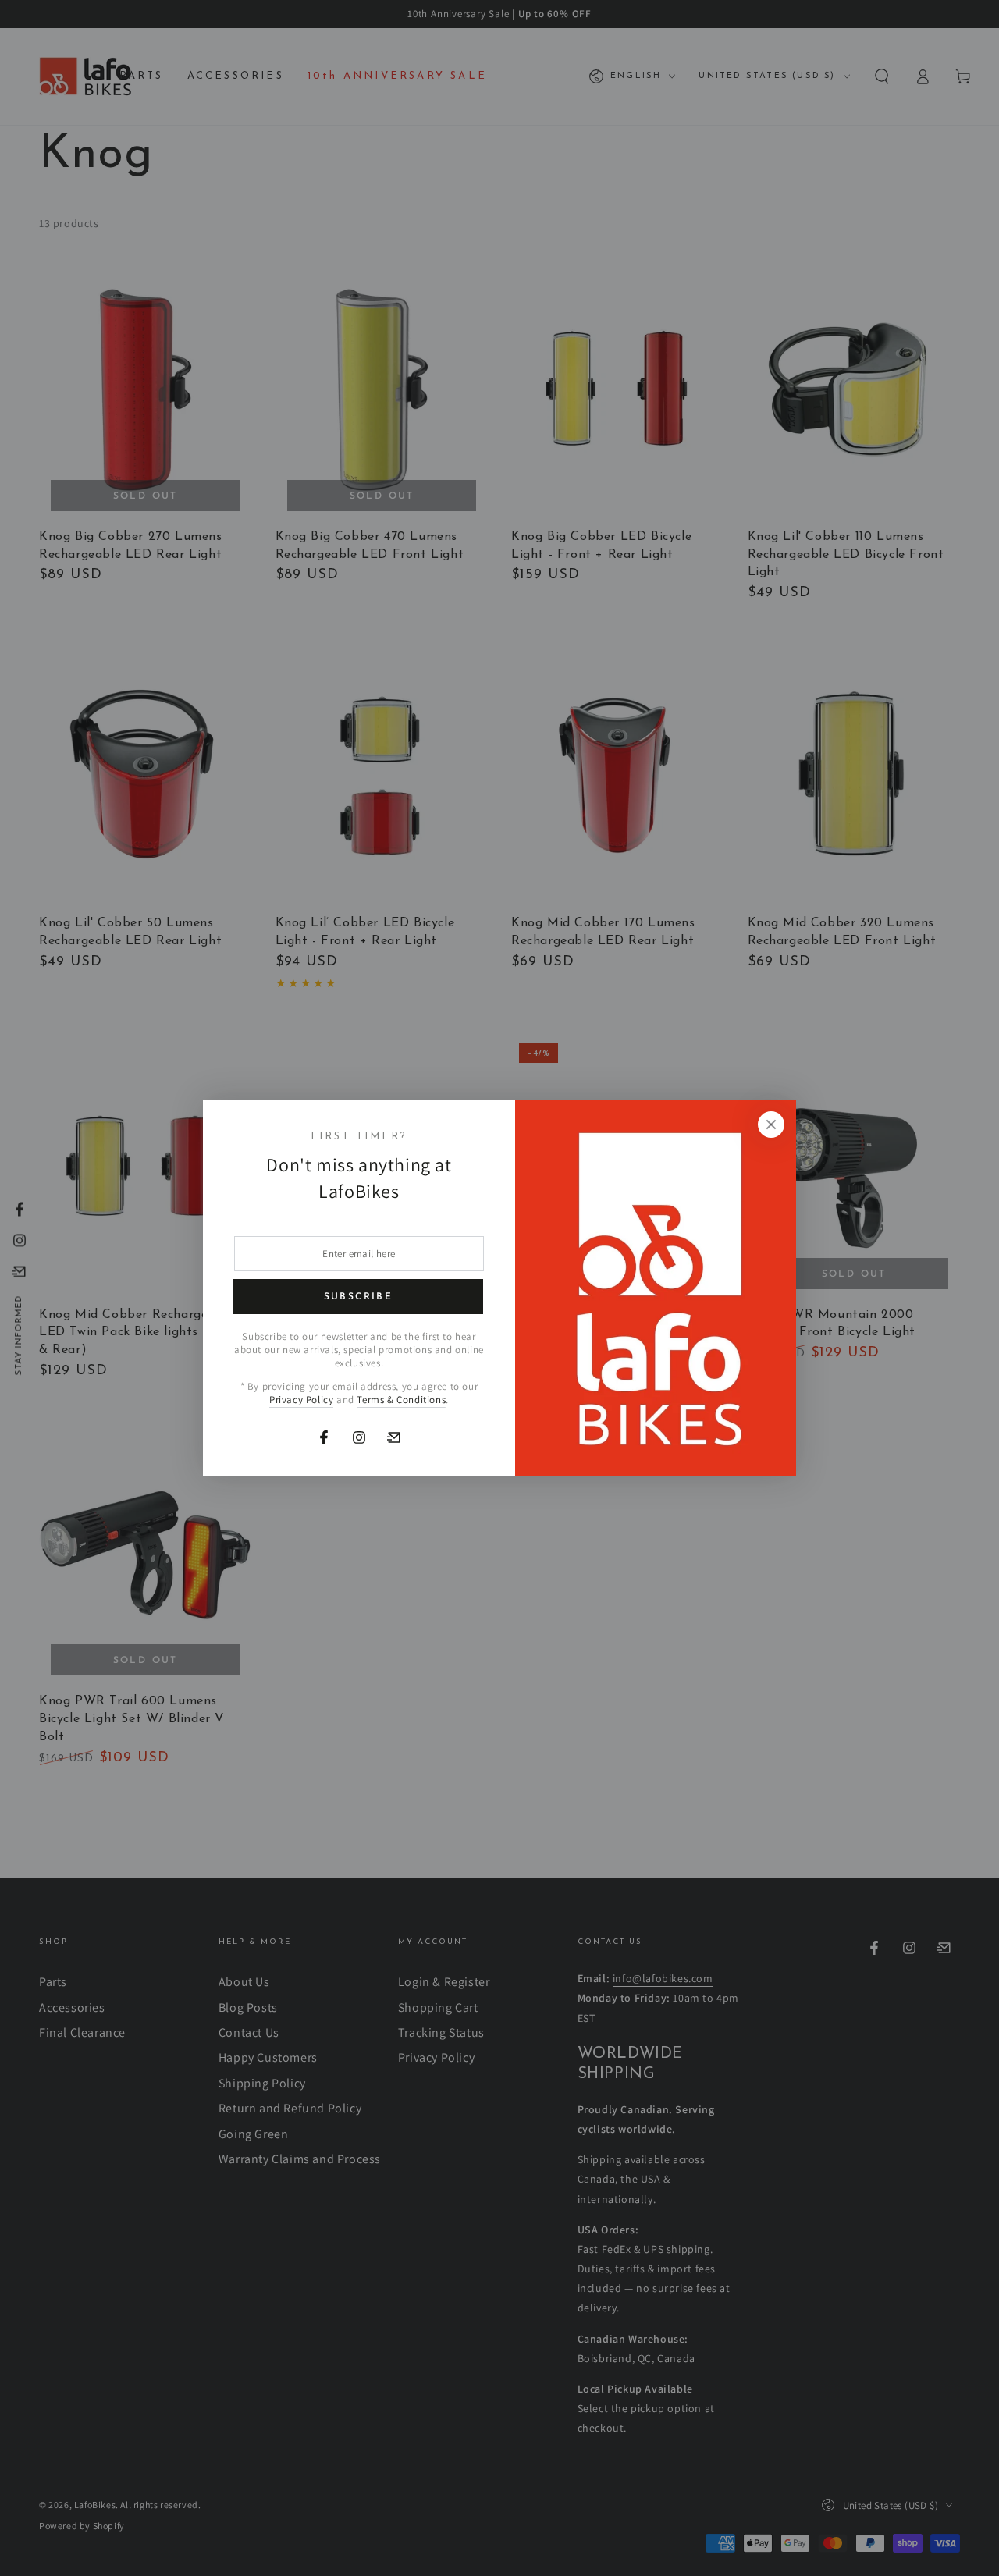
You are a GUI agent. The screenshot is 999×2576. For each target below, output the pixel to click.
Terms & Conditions (401, 1400)
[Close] (771, 1125)
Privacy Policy (301, 1400)
